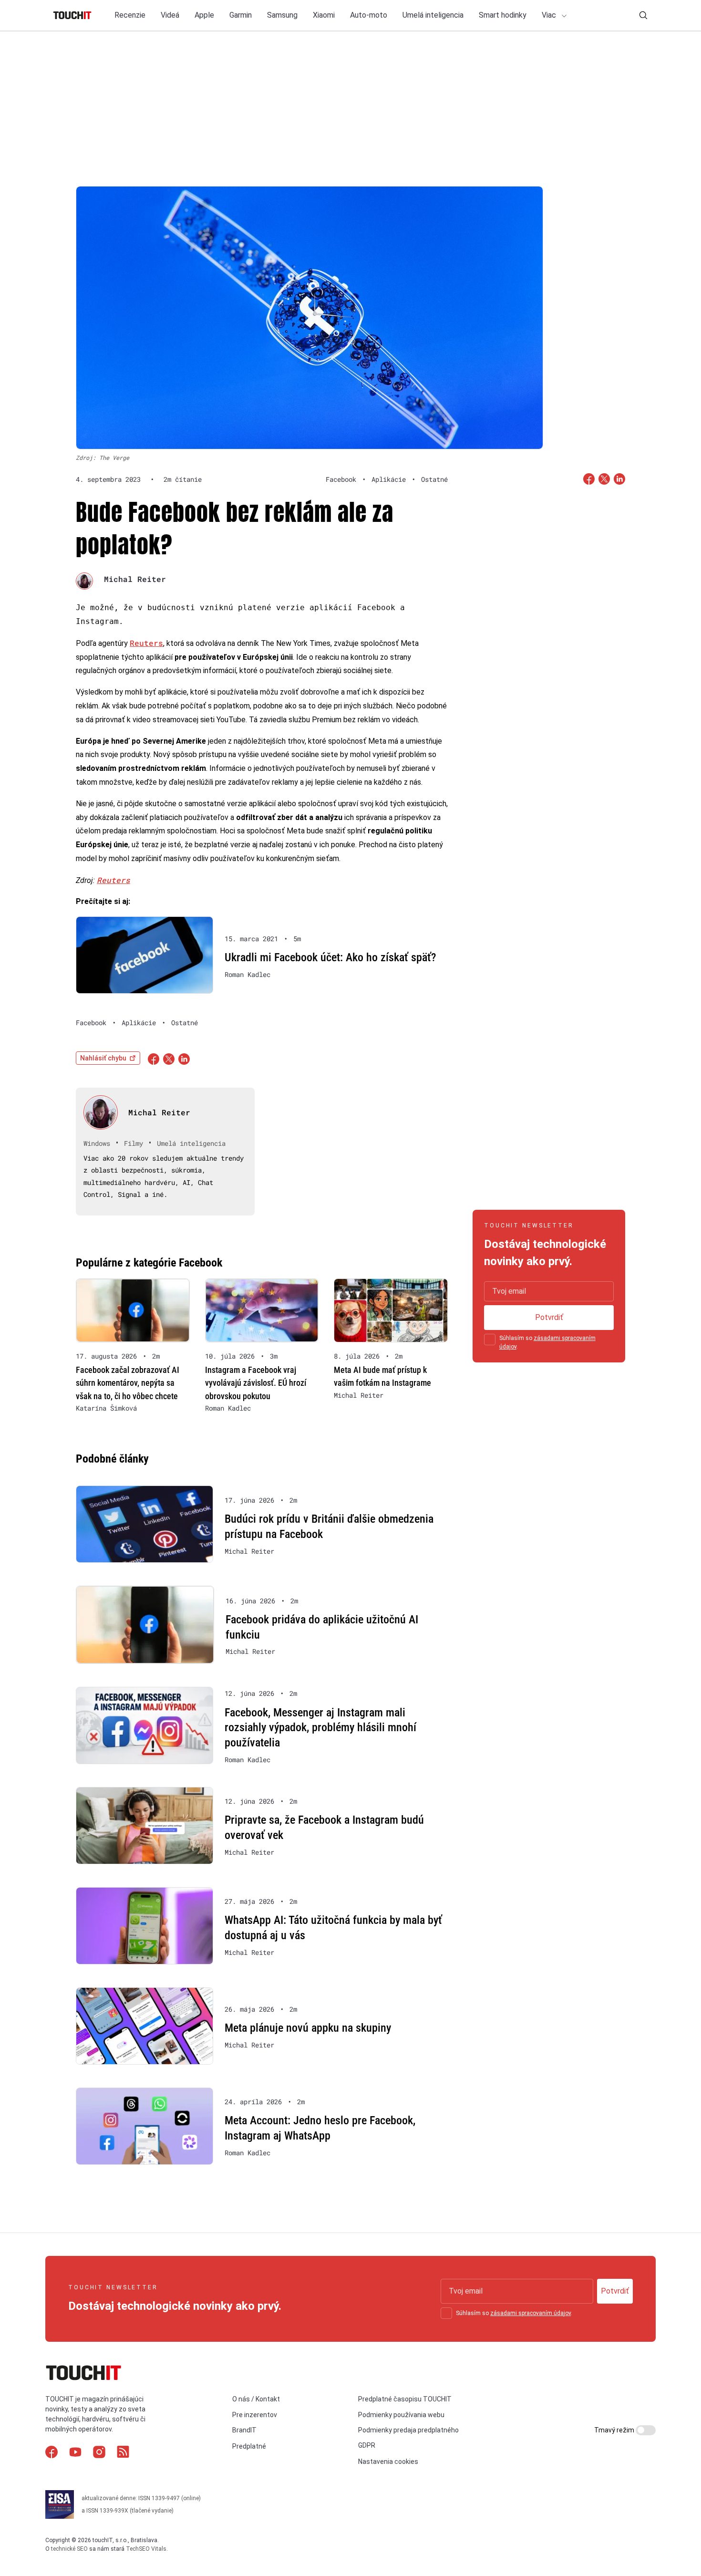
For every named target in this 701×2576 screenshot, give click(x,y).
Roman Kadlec (247, 975)
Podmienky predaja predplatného (408, 2430)
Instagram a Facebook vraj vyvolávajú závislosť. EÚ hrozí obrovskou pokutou (256, 1383)
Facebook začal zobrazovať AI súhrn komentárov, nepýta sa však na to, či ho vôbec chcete (128, 1383)
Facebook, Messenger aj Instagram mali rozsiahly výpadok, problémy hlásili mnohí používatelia (320, 1728)
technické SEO (69, 2549)
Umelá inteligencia (433, 15)
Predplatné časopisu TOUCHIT (405, 2399)
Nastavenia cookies (388, 2462)
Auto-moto (369, 15)
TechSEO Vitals (146, 2549)
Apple (204, 15)
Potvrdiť (549, 1317)
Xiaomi (324, 15)
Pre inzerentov (255, 2415)
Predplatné (249, 2446)
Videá (170, 15)
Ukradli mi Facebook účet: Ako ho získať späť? (330, 957)
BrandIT (244, 2430)
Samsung (282, 15)
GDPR (367, 2445)
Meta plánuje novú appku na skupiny (308, 2028)
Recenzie (130, 15)
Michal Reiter (135, 579)
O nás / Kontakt (256, 2399)
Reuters (146, 643)
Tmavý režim (615, 2430)
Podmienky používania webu (401, 2415)
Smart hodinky (503, 15)
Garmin (241, 15)
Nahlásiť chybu (103, 1058)
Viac (550, 15)
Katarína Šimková (106, 1408)
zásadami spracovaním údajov (531, 2313)
